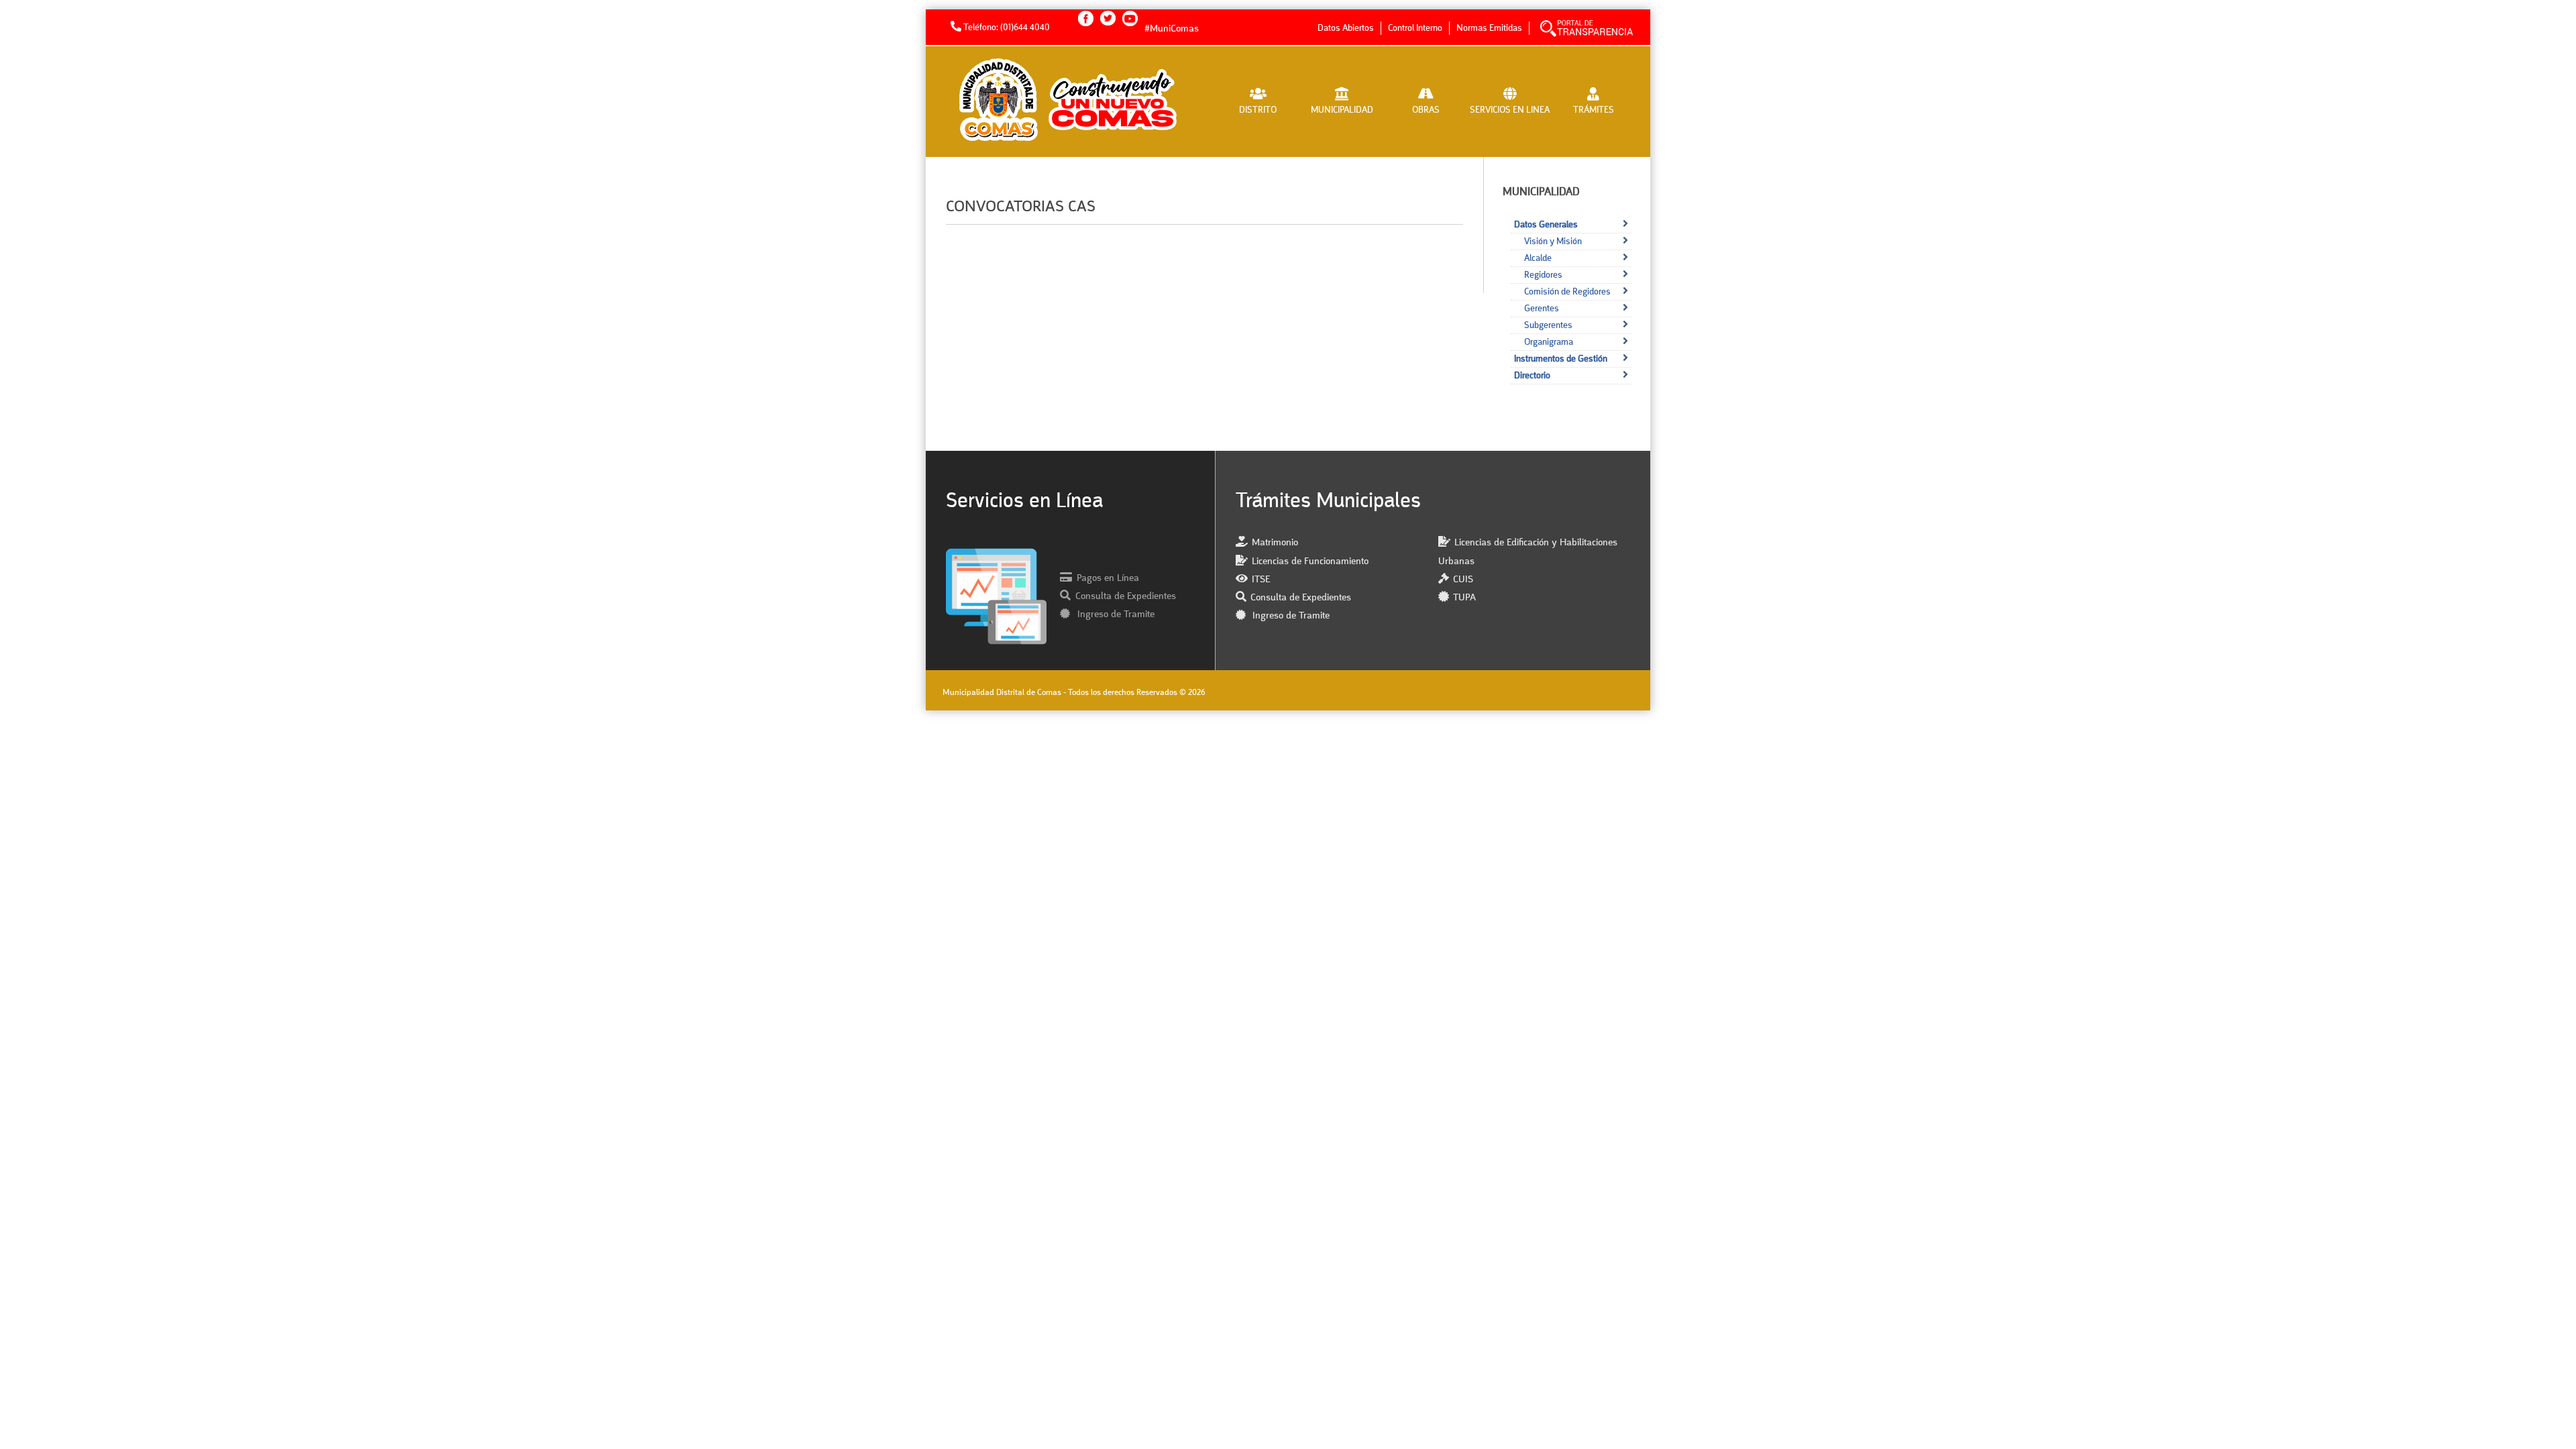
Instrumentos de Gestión (1561, 359)
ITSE (1261, 580)
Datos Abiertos (1346, 28)
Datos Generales (1546, 225)
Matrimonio (1275, 543)
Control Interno (1415, 28)
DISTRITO (1258, 110)
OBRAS (1426, 110)
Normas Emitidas (1489, 28)
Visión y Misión (1553, 241)
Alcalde (1538, 258)
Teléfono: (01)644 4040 (1006, 28)
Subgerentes (1548, 325)
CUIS (1463, 580)
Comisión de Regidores (1567, 292)
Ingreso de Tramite (1115, 615)
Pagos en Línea (1108, 579)
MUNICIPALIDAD (1342, 110)
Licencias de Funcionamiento (1310, 562)
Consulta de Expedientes (1126, 597)
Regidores (1543, 275)
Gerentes (1542, 309)
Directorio (1532, 376)
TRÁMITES (1594, 110)
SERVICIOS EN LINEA (1510, 110)
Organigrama (1549, 342)
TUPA (1464, 598)
